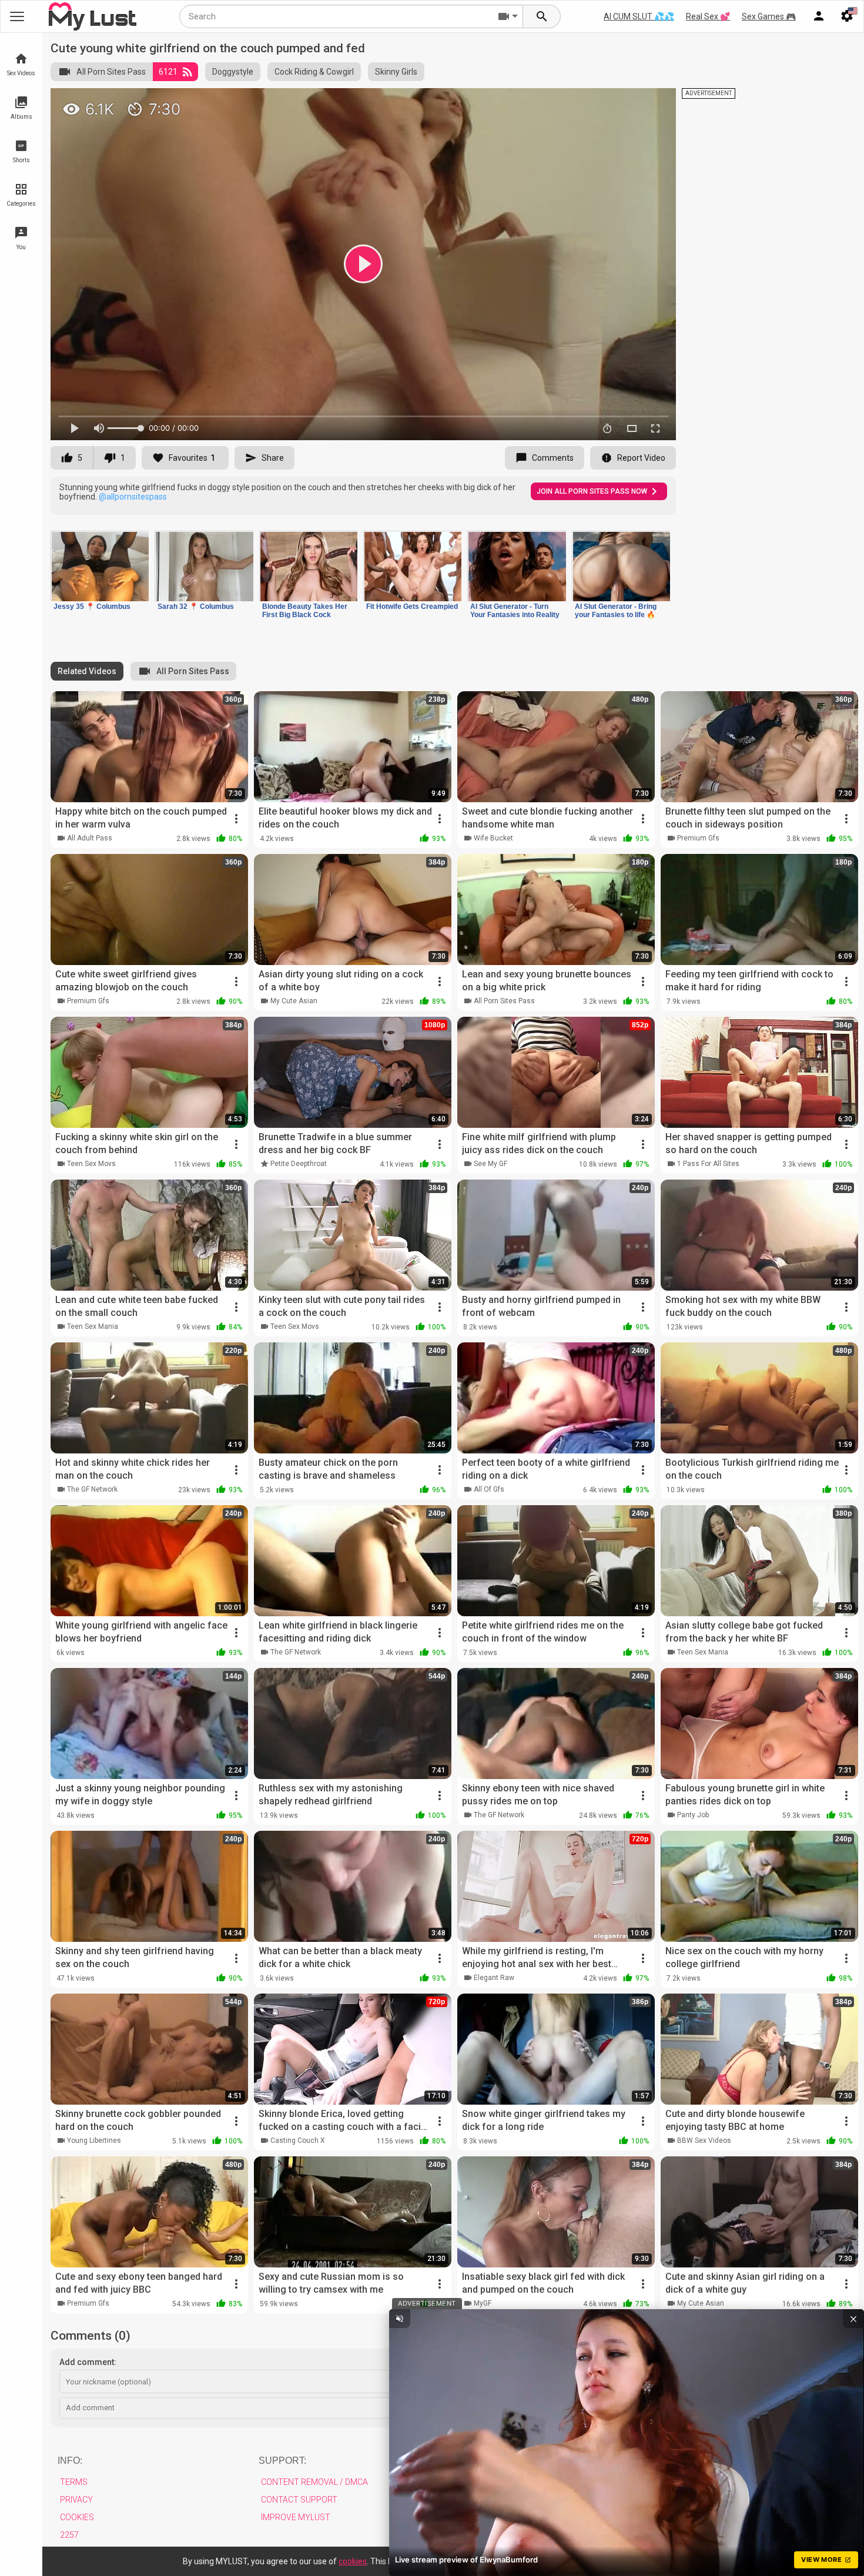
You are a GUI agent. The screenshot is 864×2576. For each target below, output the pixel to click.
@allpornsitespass (133, 497)
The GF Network (92, 1489)
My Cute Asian (294, 1001)
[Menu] (819, 16)
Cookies (77, 2517)
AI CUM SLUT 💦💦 (639, 16)
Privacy (76, 2500)
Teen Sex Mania (93, 1326)
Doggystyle (233, 72)
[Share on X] (654, 102)
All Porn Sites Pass (111, 72)
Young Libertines (94, 2140)
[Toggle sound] (400, 2319)
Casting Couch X (298, 2140)
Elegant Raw (494, 1978)
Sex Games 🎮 (769, 16)
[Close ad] (853, 2319)
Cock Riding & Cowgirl (314, 72)
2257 (69, 2535)
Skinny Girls (396, 72)
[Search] (542, 16)
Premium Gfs (698, 838)
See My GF (490, 1164)
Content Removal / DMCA (314, 2482)
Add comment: (88, 2362)
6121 (168, 72)
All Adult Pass (90, 838)
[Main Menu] (17, 16)
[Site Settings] (847, 16)
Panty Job (693, 1815)
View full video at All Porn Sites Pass (527, 102)
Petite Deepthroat (299, 1164)
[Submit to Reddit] (628, 102)
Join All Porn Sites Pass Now (592, 491)
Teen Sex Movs (91, 1164)
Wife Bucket (493, 838)
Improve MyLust (296, 2517)
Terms (74, 2482)
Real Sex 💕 (708, 16)
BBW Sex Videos (704, 2140)
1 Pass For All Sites (708, 1164)
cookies (353, 2561)
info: (70, 2461)
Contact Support (299, 2500)
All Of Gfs (489, 1489)
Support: (282, 2461)
